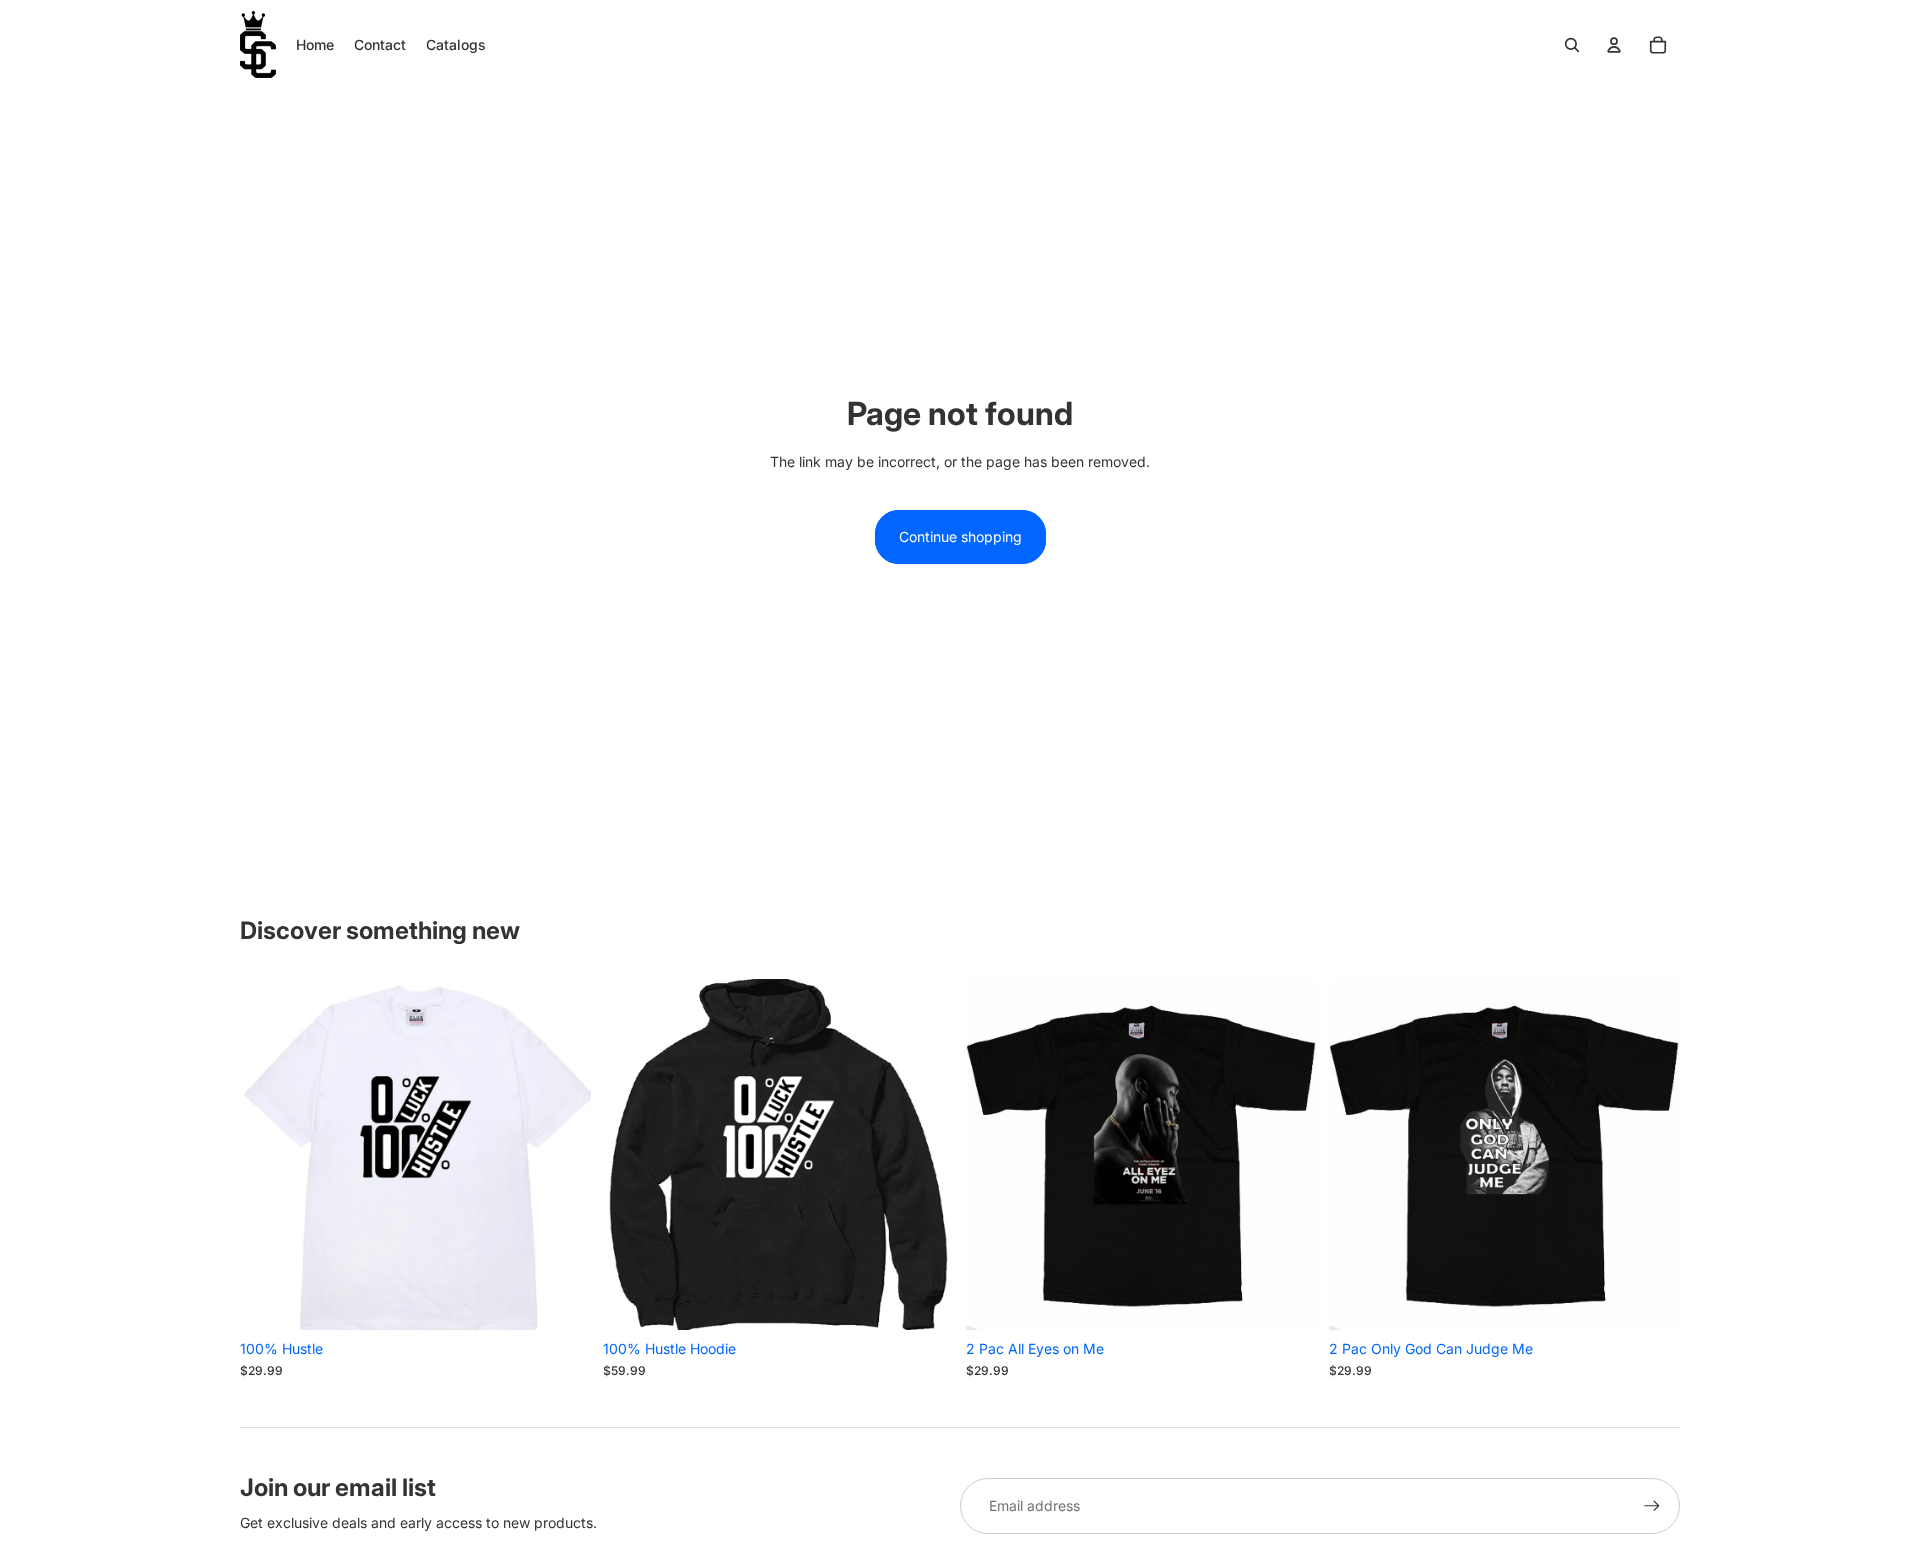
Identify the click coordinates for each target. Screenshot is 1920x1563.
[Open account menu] (1614, 45)
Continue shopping (960, 536)
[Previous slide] (270, 1154)
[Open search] (1572, 45)
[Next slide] (561, 1154)
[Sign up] (1652, 1506)
